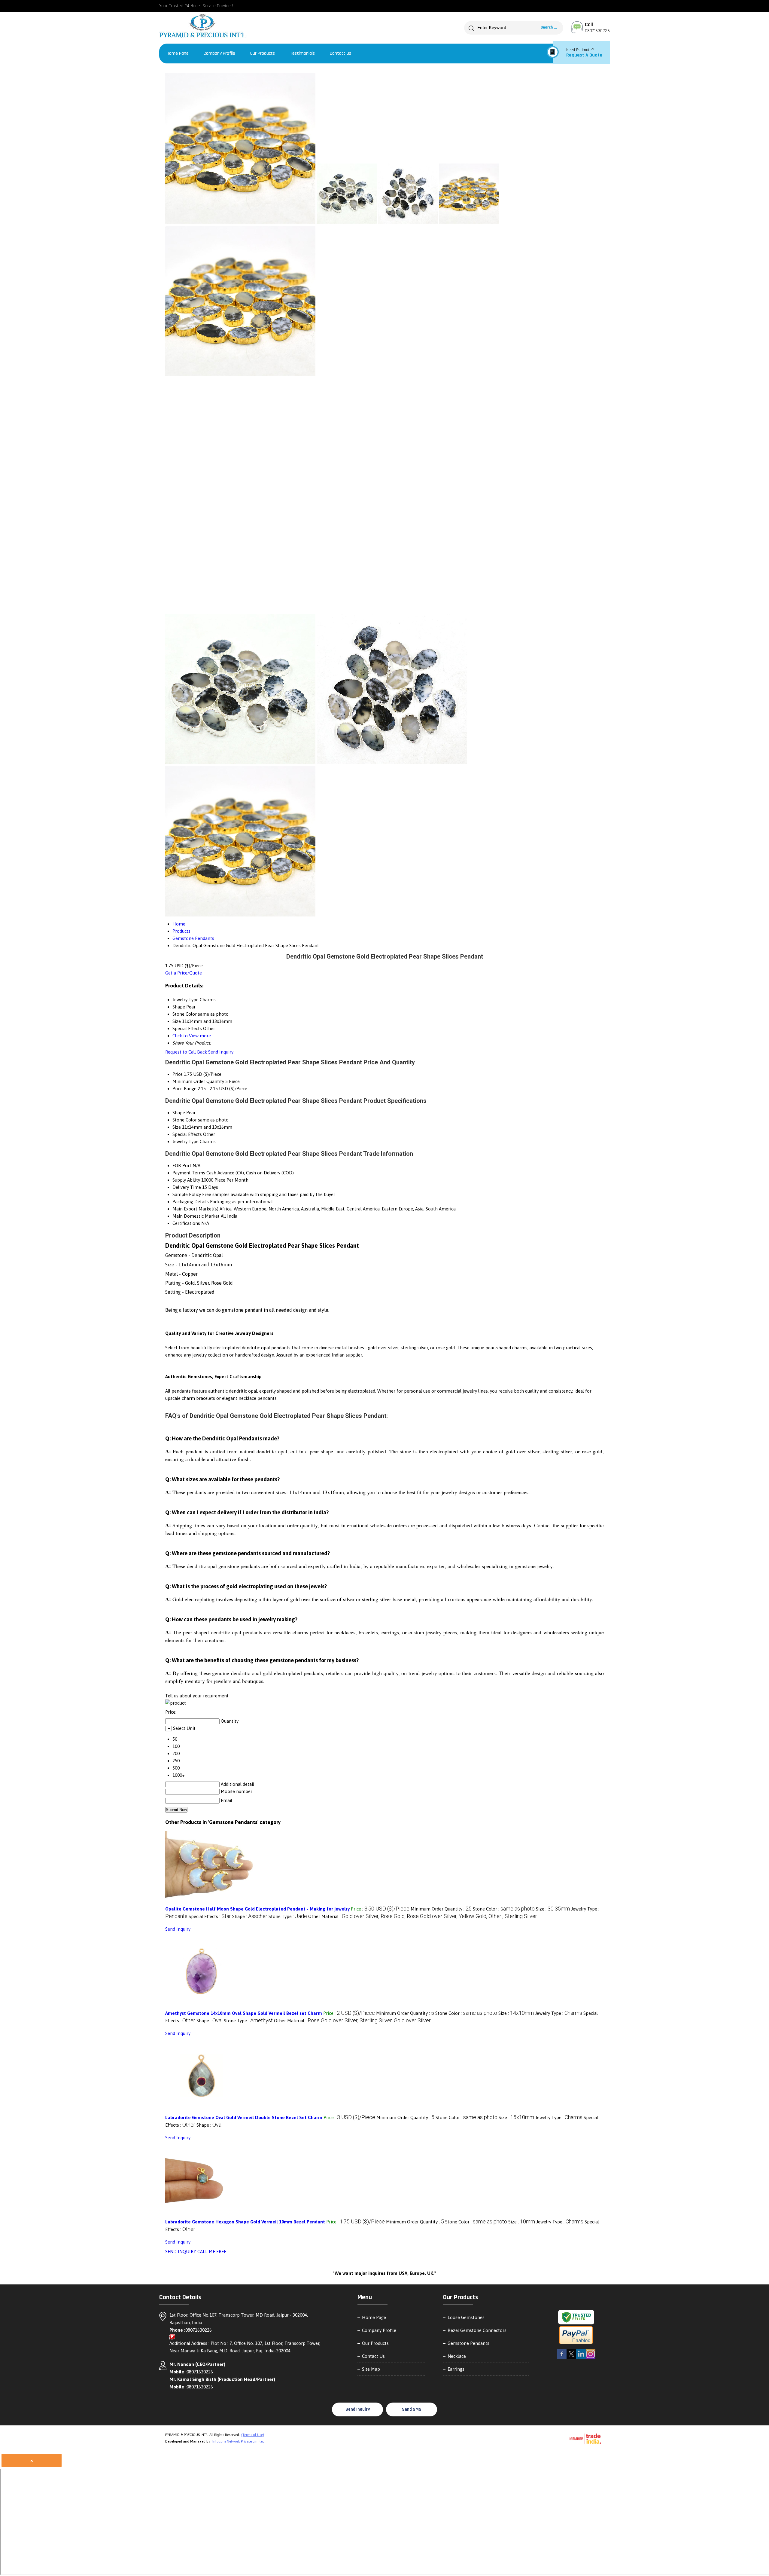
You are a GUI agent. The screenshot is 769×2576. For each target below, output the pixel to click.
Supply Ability (186, 1180)
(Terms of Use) (253, 2435)
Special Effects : (210, 1916)
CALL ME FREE (212, 2252)
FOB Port (182, 1166)
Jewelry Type (185, 1141)
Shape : (250, 1916)
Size (177, 1127)
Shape (179, 1113)
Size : (553, 1909)
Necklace (457, 2356)
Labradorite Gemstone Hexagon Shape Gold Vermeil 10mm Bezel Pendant (245, 2222)
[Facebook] (562, 2358)
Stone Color (185, 1120)
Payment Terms (189, 1173)
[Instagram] (591, 2358)
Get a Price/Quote (184, 973)
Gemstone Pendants (468, 2343)
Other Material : (423, 1916)
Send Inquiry (221, 1052)
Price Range (184, 1089)
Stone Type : (288, 1916)
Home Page (178, 53)
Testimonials (302, 53)
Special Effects (187, 1134)
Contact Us (340, 53)
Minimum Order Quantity (198, 1081)
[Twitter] (571, 2358)
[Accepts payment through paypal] (576, 2344)
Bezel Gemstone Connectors (477, 2330)
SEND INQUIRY (181, 2252)
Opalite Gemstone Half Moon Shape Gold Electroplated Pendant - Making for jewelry (257, 1909)
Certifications (186, 1223)
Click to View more (192, 1036)
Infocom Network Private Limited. (239, 2441)
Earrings (456, 2369)
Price (178, 1074)
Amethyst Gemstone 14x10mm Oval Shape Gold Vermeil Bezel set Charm (244, 2013)
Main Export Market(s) (195, 1209)
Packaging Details (191, 1202)
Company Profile (219, 53)
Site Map (371, 2369)
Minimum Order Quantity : (441, 1909)
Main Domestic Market (196, 1216)
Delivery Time (187, 1187)
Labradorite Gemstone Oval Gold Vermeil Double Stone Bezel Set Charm (244, 2117)
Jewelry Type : (559, 2013)
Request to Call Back (186, 1052)
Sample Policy (187, 1194)
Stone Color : (504, 1909)
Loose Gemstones (466, 2317)
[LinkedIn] (581, 2358)
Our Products (263, 53)
